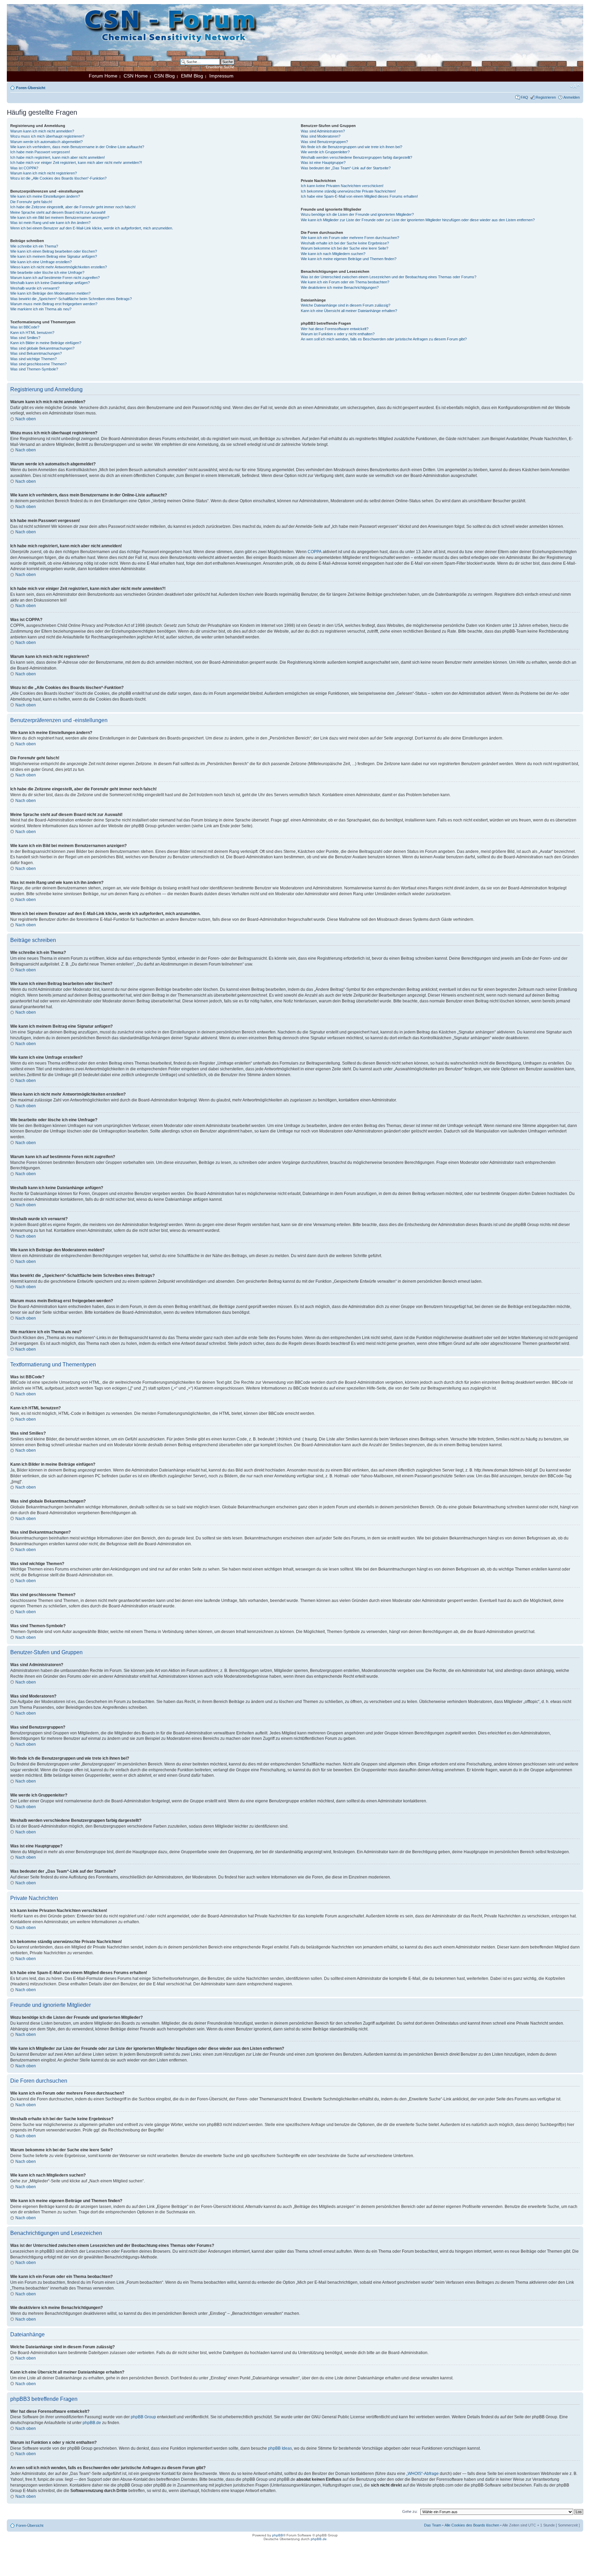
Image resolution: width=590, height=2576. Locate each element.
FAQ (524, 97)
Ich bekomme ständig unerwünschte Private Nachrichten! (348, 191)
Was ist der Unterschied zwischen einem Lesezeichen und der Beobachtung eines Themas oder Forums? (389, 277)
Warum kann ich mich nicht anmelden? (42, 131)
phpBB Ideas (280, 2448)
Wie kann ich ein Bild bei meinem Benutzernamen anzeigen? (60, 217)
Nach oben (26, 419)
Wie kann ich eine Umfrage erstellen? (41, 262)
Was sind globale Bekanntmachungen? (42, 348)
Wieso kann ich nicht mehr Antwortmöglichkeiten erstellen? (59, 267)
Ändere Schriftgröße (575, 86)
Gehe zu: (410, 2511)
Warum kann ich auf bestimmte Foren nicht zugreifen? (55, 278)
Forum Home (103, 76)
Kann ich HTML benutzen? (32, 333)
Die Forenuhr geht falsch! (31, 202)
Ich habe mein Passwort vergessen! (40, 152)
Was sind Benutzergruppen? (324, 142)
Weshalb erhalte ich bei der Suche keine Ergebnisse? (345, 243)
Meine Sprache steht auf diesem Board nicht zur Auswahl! (58, 212)
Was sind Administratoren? (323, 131)
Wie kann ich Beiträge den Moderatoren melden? (50, 293)
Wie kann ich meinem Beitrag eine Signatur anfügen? (54, 256)
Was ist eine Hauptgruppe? (323, 163)
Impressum (221, 76)
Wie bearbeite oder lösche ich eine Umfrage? (47, 272)
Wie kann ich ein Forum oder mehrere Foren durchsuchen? (350, 238)
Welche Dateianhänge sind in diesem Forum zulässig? (346, 305)
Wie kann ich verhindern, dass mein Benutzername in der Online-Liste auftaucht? (77, 147)
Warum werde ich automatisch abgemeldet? (46, 142)
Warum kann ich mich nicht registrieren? (44, 173)
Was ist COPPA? (24, 168)
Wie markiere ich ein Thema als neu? (41, 309)
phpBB (278, 2535)
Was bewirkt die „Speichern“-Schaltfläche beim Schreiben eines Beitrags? (71, 299)
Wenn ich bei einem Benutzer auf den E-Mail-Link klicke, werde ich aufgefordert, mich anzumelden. (92, 228)
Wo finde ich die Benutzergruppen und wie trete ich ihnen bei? (352, 147)
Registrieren (546, 97)
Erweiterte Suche (220, 67)
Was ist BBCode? (25, 327)
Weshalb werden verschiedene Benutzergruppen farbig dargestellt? (356, 157)
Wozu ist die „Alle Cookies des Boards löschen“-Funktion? (58, 178)
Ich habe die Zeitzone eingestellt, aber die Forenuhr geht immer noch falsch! (73, 207)
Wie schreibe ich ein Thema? (34, 246)
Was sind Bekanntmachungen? (36, 353)
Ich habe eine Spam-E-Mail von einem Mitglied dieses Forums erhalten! (359, 196)
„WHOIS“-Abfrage (423, 2474)
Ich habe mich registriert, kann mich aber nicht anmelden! (58, 157)
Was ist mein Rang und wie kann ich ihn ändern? (50, 223)
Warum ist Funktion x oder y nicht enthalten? (338, 334)
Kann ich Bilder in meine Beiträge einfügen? (46, 343)
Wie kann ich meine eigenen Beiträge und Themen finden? (349, 259)
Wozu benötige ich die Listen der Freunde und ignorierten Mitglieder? (357, 214)
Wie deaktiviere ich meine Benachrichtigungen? (340, 287)
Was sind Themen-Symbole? (34, 369)
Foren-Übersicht (31, 88)
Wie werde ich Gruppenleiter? (325, 152)
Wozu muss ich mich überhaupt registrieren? (47, 136)
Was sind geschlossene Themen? (38, 364)
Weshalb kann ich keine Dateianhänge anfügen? (50, 283)
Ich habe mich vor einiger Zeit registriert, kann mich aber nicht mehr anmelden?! (76, 163)
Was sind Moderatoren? (321, 136)
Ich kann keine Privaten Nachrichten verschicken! (342, 186)
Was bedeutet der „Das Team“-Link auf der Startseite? (346, 168)
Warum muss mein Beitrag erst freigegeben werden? (54, 304)
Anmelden (572, 97)
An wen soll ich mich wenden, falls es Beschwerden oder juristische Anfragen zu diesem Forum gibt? (384, 339)
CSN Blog (164, 76)
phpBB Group (143, 2417)
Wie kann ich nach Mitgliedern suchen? (333, 254)
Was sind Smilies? (25, 338)
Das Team (433, 2525)
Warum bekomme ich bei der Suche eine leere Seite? (345, 248)
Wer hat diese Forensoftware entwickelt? (335, 329)
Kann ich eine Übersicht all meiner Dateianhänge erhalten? (349, 311)
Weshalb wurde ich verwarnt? (35, 288)
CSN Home (136, 76)
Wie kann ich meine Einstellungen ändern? (45, 196)
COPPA (315, 552)
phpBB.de (92, 2423)
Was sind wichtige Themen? (33, 359)
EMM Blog (192, 76)
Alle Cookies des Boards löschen (472, 2525)
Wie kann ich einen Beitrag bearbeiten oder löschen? (54, 251)
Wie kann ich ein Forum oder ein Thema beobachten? (345, 282)
